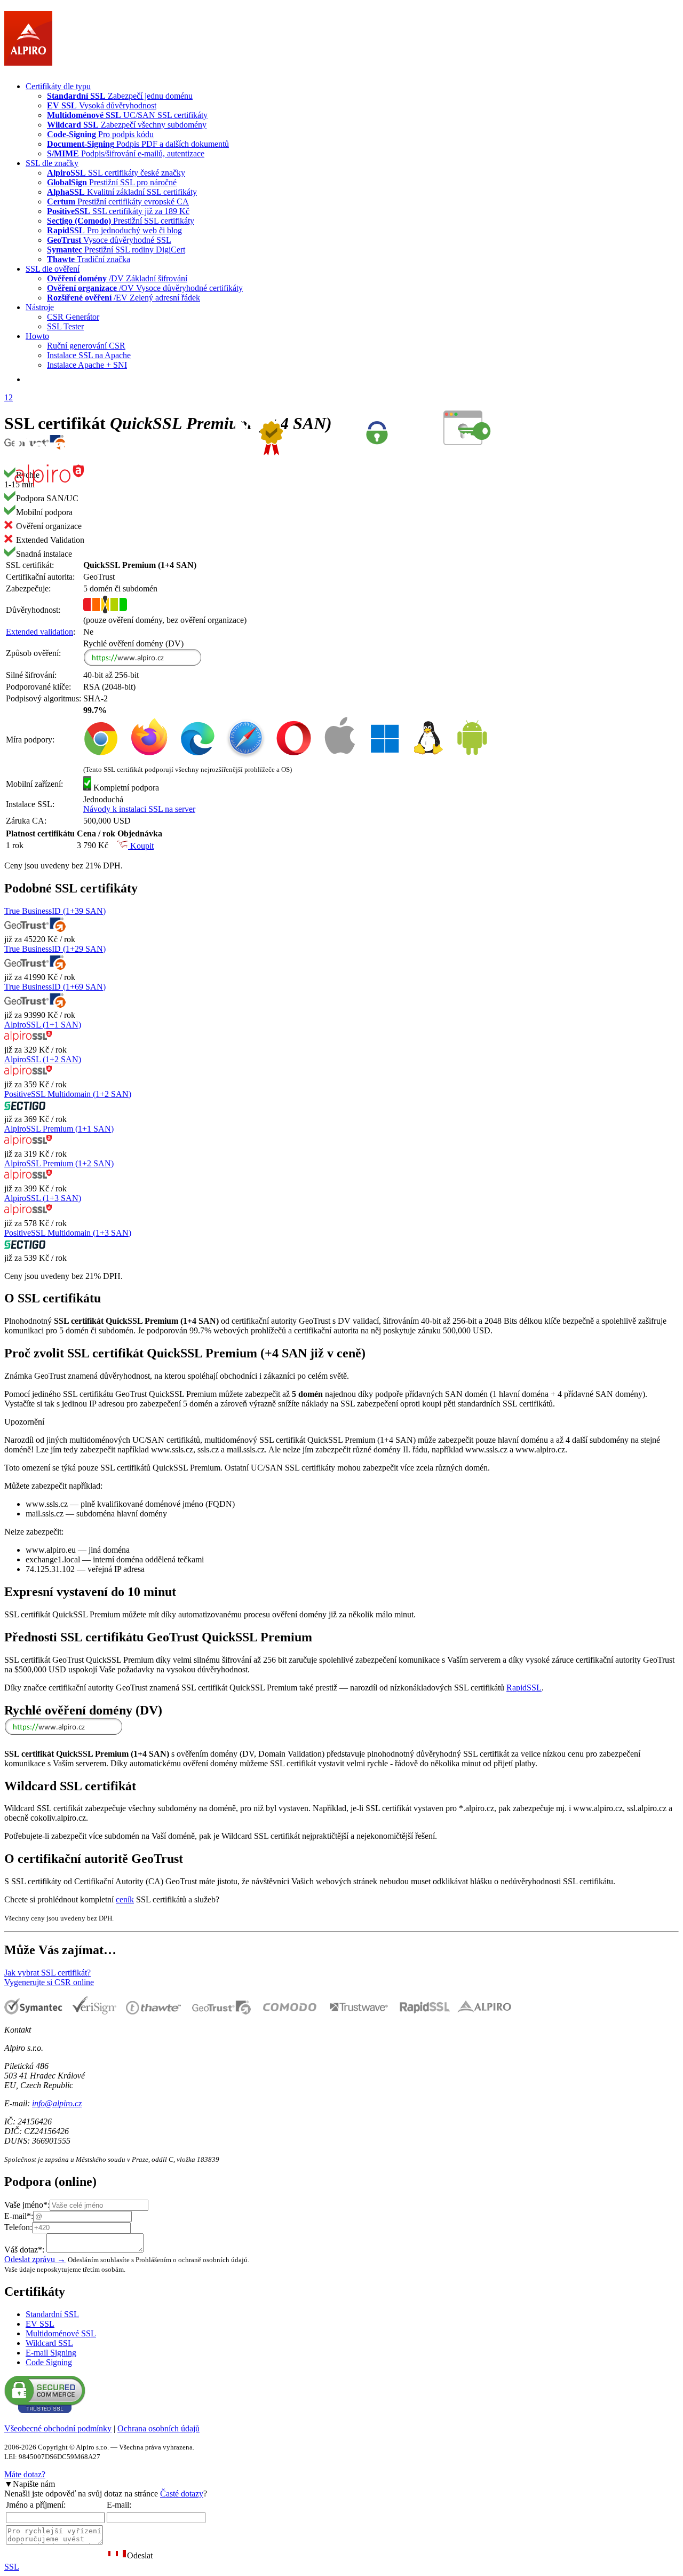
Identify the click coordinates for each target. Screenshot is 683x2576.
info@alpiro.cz (57, 2103)
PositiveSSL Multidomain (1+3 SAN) (68, 1233)
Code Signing (49, 2362)
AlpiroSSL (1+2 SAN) (43, 1059)
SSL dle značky (52, 163)
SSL (12, 2567)
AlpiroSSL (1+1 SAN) (43, 1025)
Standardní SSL (52, 2314)
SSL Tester (65, 326)
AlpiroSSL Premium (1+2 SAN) (59, 1163)
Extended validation (39, 632)
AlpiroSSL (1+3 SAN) (43, 1198)
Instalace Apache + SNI (87, 365)
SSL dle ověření (53, 269)
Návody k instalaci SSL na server (139, 809)
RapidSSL (524, 1688)
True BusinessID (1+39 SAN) (55, 911)
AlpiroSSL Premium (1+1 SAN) (59, 1129)
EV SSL (40, 2324)
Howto (37, 336)
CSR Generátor (73, 317)
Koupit (141, 846)
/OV (145, 288)
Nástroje (40, 307)
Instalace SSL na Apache (89, 355)
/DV (117, 278)
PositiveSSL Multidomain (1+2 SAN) (68, 1094)
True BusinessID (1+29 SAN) (55, 949)
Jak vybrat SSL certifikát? (47, 1973)
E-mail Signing (51, 2353)
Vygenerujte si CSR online (49, 1982)
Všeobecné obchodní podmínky (58, 2428)
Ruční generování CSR (86, 346)
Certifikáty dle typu (58, 86)
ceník (125, 1899)
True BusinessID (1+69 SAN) (55, 987)
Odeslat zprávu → (35, 2259)
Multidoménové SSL (61, 2333)
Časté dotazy (182, 2494)
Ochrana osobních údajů (158, 2428)
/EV (124, 298)
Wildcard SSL (49, 2343)
